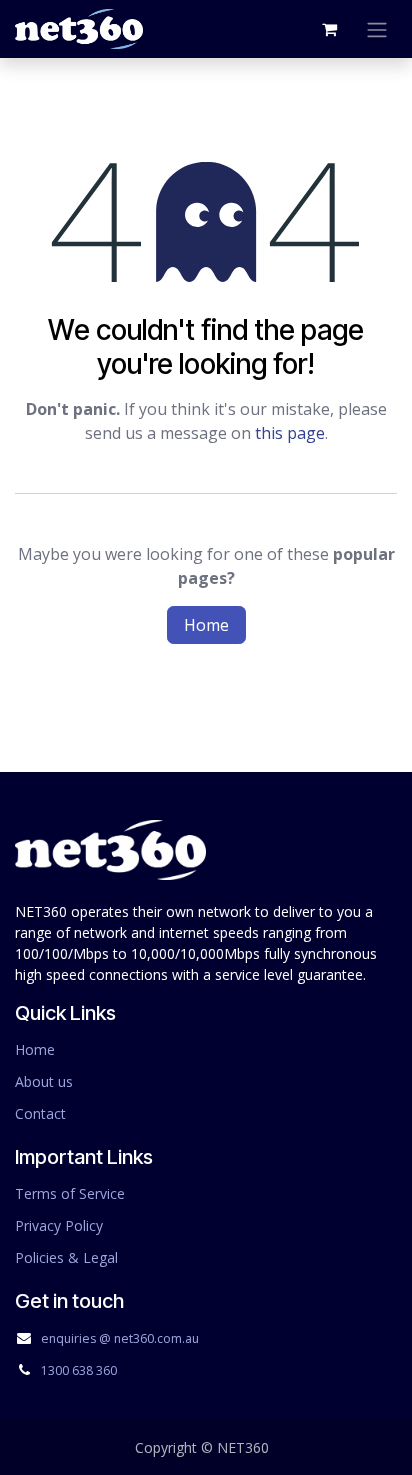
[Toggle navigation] (377, 29)
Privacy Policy (59, 1225)
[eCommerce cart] (329, 29)
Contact (40, 1113)
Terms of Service (70, 1193)
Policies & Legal (66, 1257)
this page (290, 433)
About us (44, 1081)
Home (206, 625)
